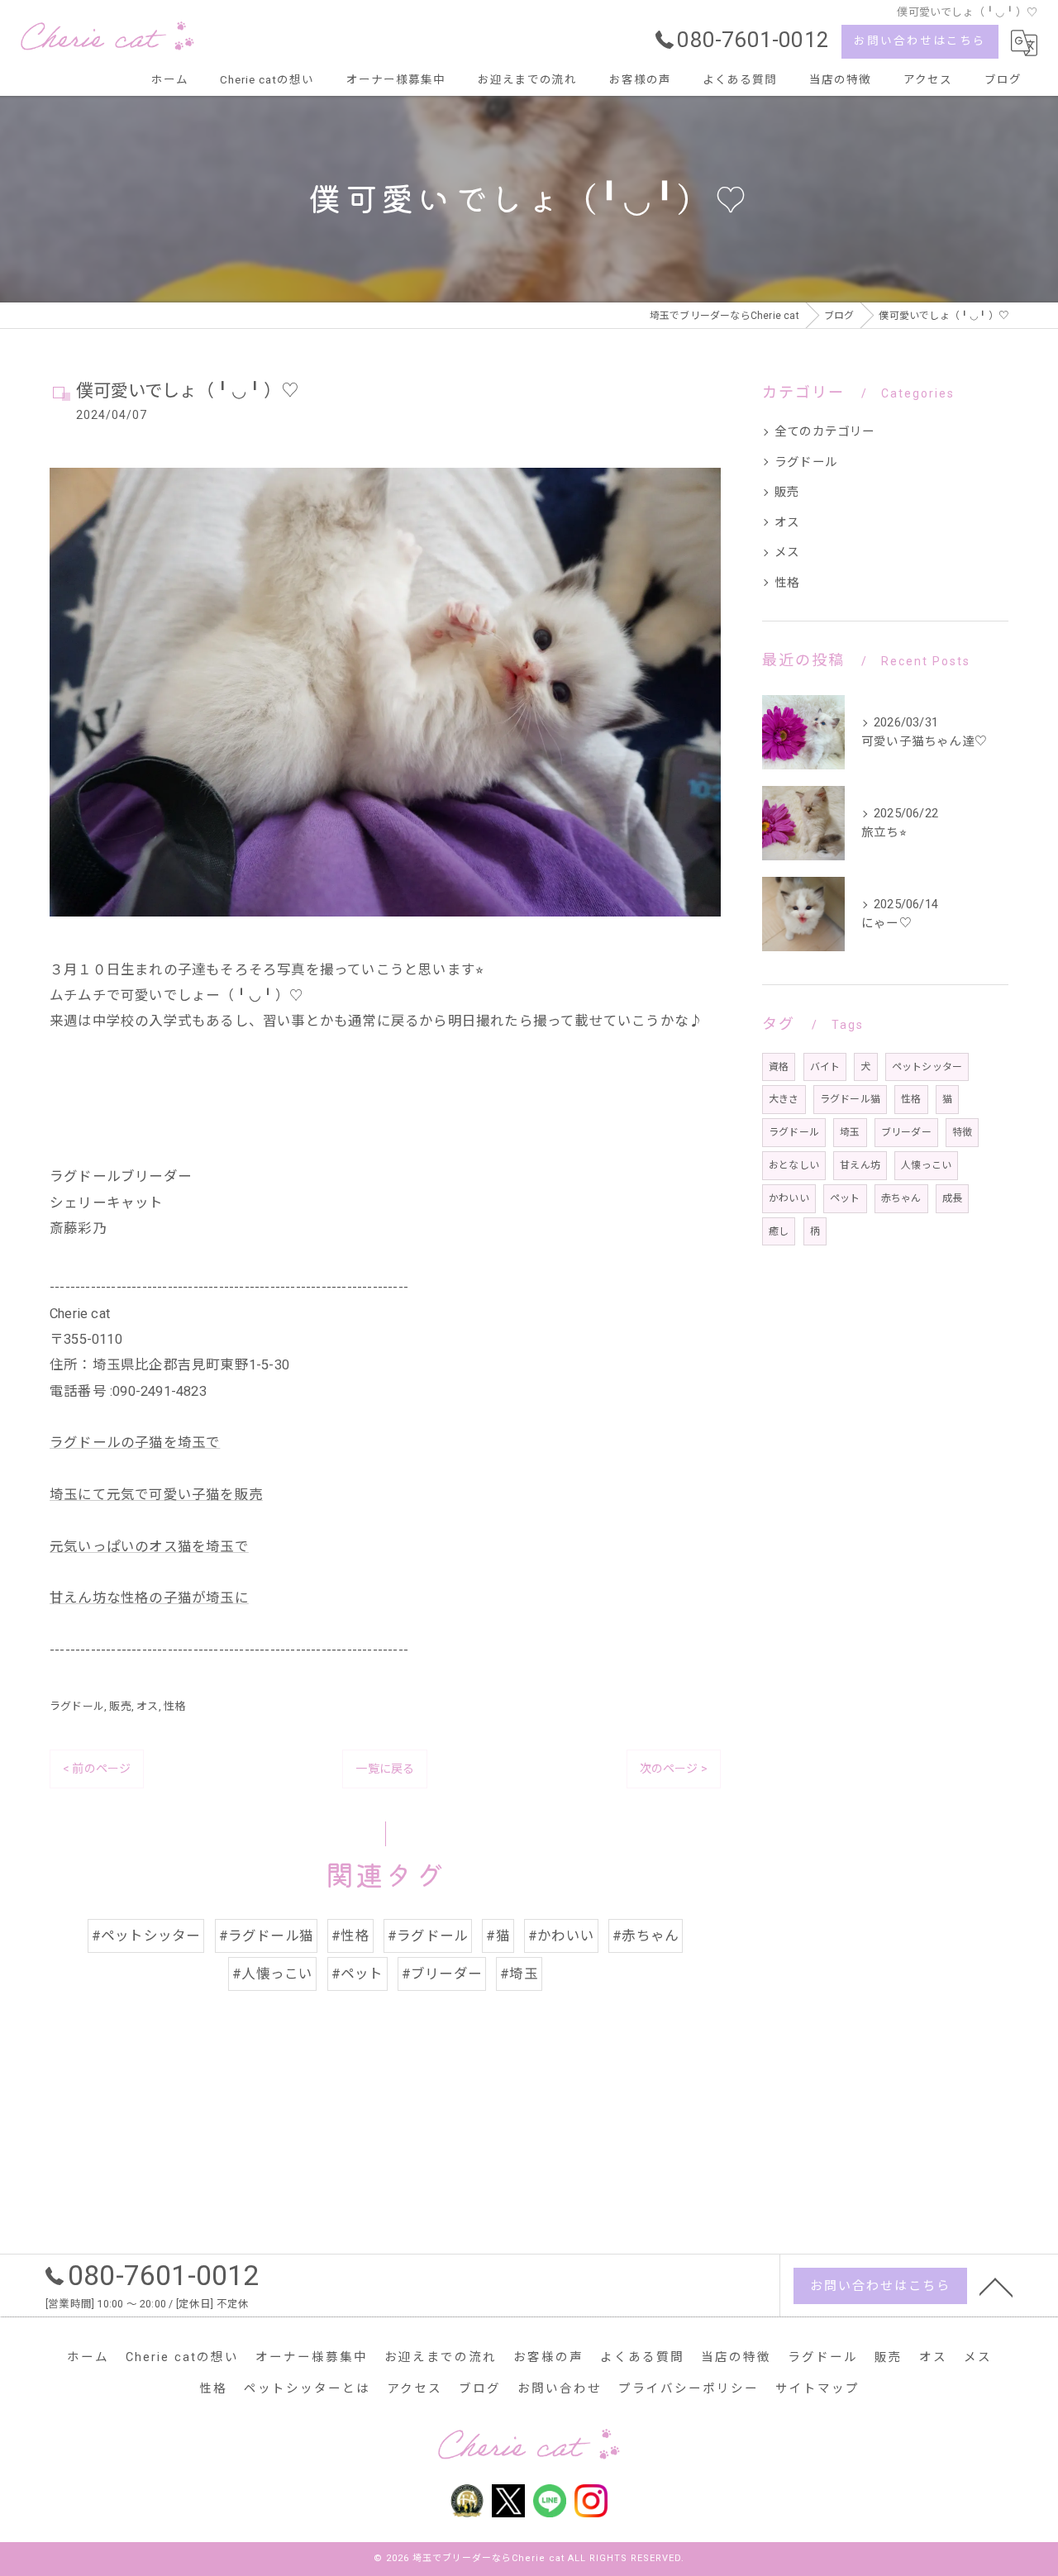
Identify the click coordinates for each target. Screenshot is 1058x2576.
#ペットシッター (146, 1936)
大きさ (784, 1099)
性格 (174, 1706)
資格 (779, 1067)
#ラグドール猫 (266, 1936)
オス (147, 1706)
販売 (120, 1706)
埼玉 (850, 1132)
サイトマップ (817, 2389)
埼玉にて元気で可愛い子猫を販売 (156, 1495)
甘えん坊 (860, 1165)
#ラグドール (428, 1936)
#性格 (350, 1936)
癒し (779, 1231)
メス (787, 552)
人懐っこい (926, 1165)
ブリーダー (906, 1132)
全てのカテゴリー (825, 432)
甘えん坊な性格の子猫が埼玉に (149, 1598)
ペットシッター (927, 1067)
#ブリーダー (442, 1974)
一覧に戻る (385, 1769)
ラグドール (77, 1706)
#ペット (357, 1974)
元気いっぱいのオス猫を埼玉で (149, 1547)
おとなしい (794, 1165)
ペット (845, 1198)
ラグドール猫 (850, 1099)
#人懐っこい (272, 1974)
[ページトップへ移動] (996, 2286)
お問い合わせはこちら (920, 40)
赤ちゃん (901, 1198)
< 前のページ (97, 1769)
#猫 (498, 1936)
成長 (952, 1198)
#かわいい (561, 1936)
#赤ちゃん (646, 1936)
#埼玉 (519, 1974)
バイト (825, 1067)
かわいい (789, 1198)
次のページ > (674, 1769)
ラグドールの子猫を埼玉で (135, 1443)
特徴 (962, 1132)
